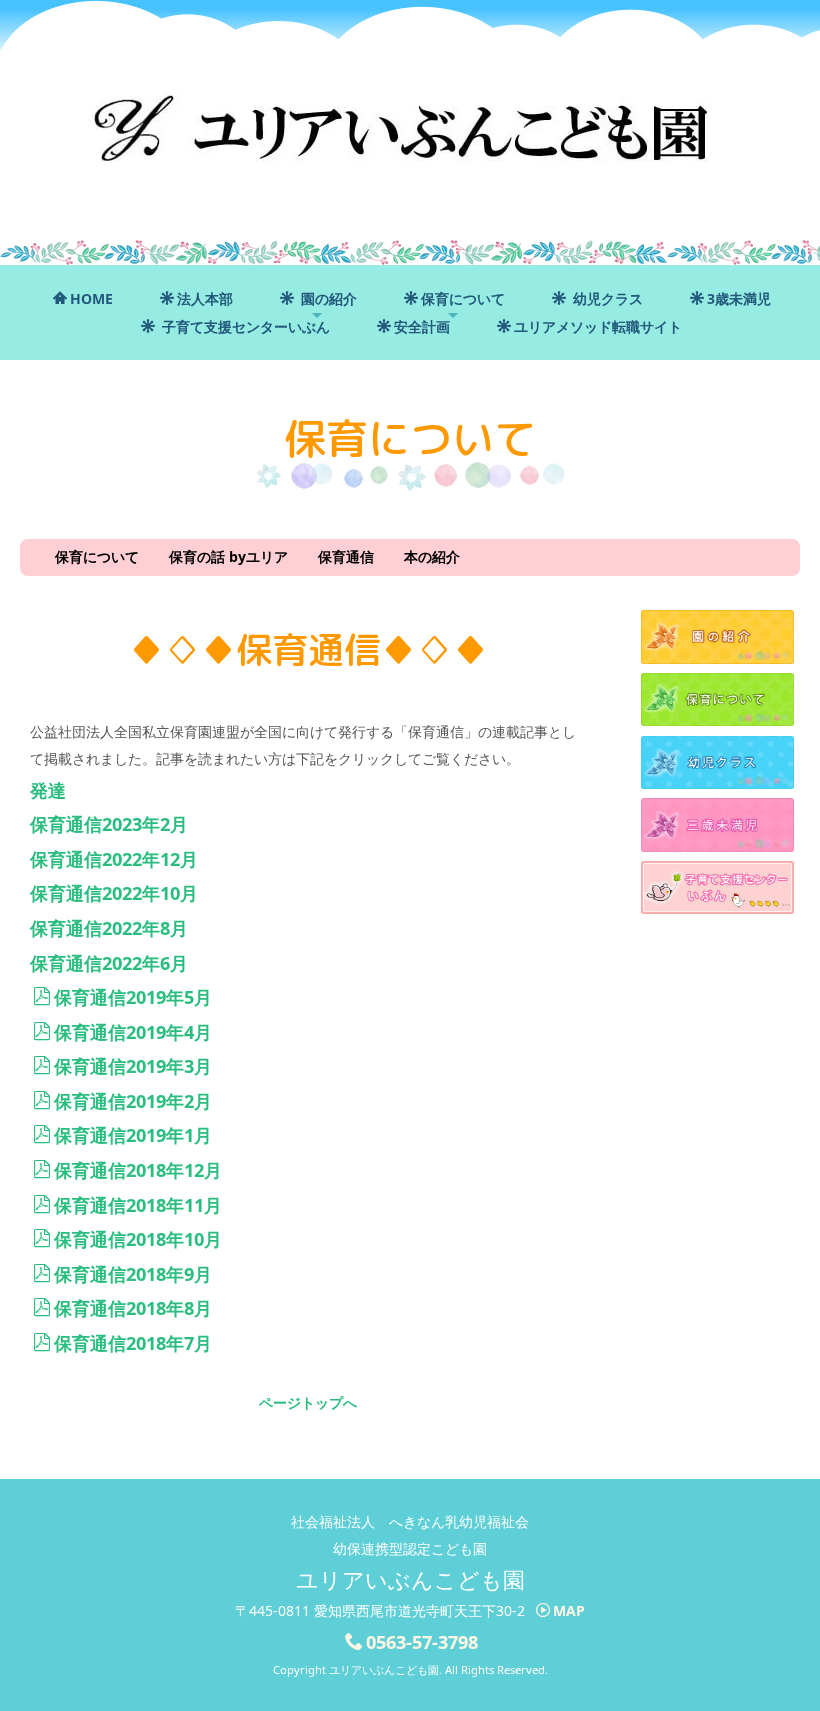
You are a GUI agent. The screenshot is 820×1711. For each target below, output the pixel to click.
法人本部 (205, 298)
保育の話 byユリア (228, 556)
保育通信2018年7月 (133, 1343)
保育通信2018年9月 (133, 1274)
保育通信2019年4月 (133, 1032)
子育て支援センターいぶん (244, 326)
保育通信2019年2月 (133, 1101)
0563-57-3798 (422, 1642)
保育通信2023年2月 (109, 824)
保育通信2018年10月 (138, 1239)
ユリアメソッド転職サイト (598, 326)
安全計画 (422, 326)
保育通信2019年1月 (133, 1135)
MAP (569, 1610)
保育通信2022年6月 (109, 963)
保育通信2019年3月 (133, 1066)
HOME (91, 298)
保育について (463, 298)
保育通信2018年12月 (138, 1170)
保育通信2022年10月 (114, 893)
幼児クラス (606, 298)
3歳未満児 (739, 298)
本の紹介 (432, 556)
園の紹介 (327, 298)
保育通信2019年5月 (133, 997)
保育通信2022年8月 (109, 928)
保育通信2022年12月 (114, 859)
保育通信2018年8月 (133, 1308)
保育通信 (346, 556)
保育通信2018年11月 (138, 1205)
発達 (48, 790)
